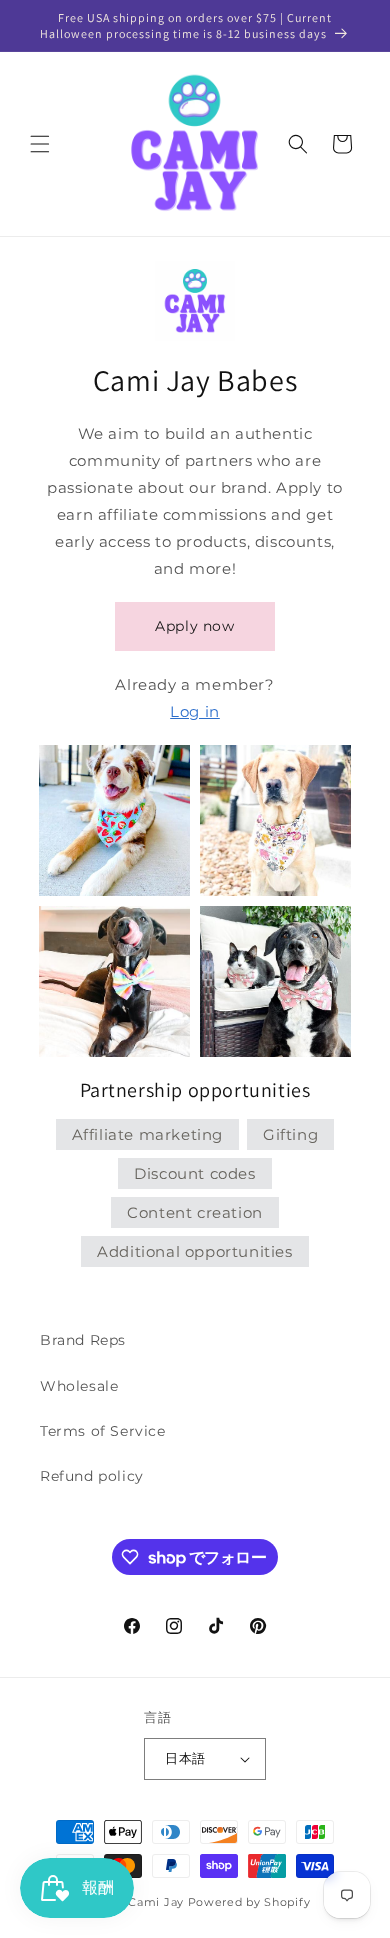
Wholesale (79, 1386)
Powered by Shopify (249, 1902)
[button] (40, 144)
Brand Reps (83, 1340)
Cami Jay (156, 1902)
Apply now (194, 626)
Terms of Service (103, 1431)
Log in (195, 711)
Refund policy (92, 1476)
